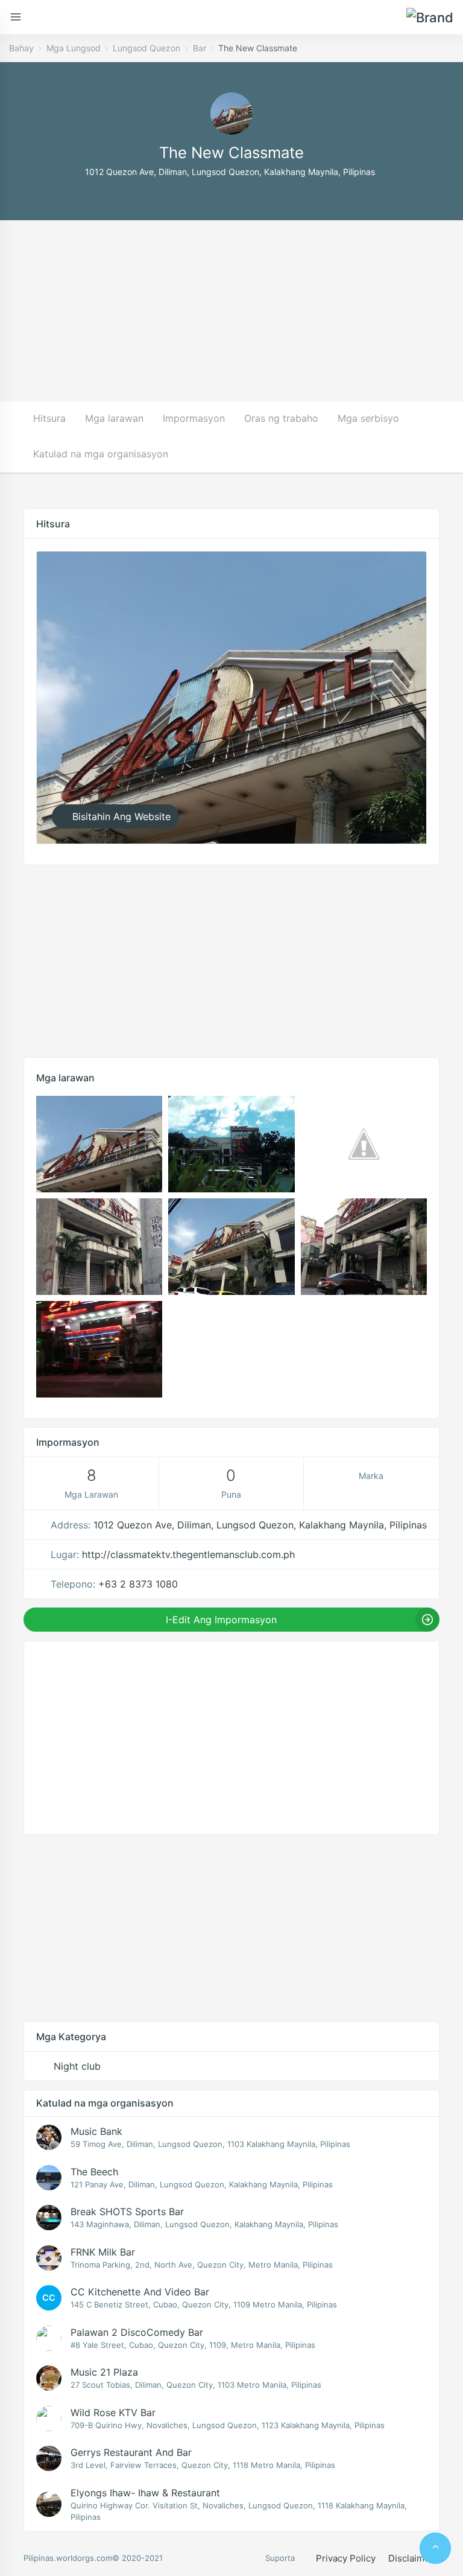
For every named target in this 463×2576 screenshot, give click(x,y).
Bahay (21, 48)
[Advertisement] (231, 311)
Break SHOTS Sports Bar (127, 2212)
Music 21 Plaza (104, 2372)
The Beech (94, 2172)
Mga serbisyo (368, 418)
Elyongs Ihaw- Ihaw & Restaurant (145, 2493)
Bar (200, 48)
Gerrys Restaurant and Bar (131, 2452)
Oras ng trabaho (281, 418)
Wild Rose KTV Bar (113, 2412)
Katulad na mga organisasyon (101, 454)
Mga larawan (114, 418)
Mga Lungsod (74, 48)
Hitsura (49, 418)
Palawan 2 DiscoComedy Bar (137, 2332)
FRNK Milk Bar (103, 2252)
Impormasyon (194, 418)
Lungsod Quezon (146, 48)
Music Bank (96, 2131)
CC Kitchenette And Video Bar (140, 2292)
